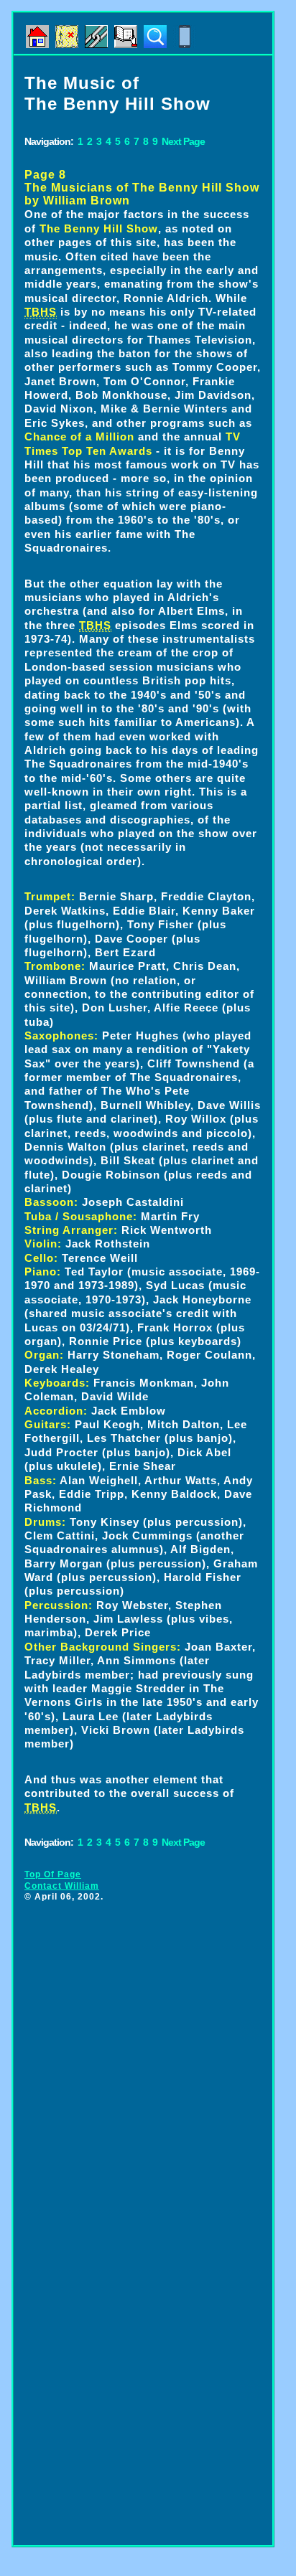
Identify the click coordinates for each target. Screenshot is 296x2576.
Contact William (62, 1886)
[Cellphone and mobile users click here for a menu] (185, 43)
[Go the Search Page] (155, 43)
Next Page (183, 141)
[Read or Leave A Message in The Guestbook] (126, 43)
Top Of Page (53, 1874)
